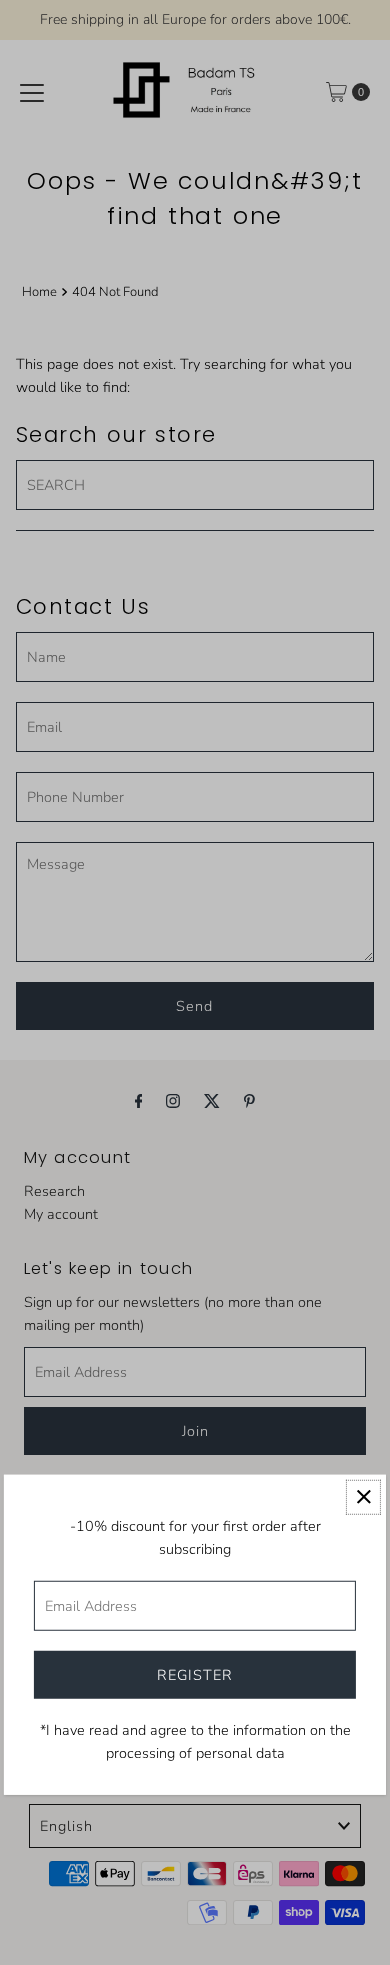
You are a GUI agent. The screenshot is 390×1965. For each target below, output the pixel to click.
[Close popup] (363, 1496)
